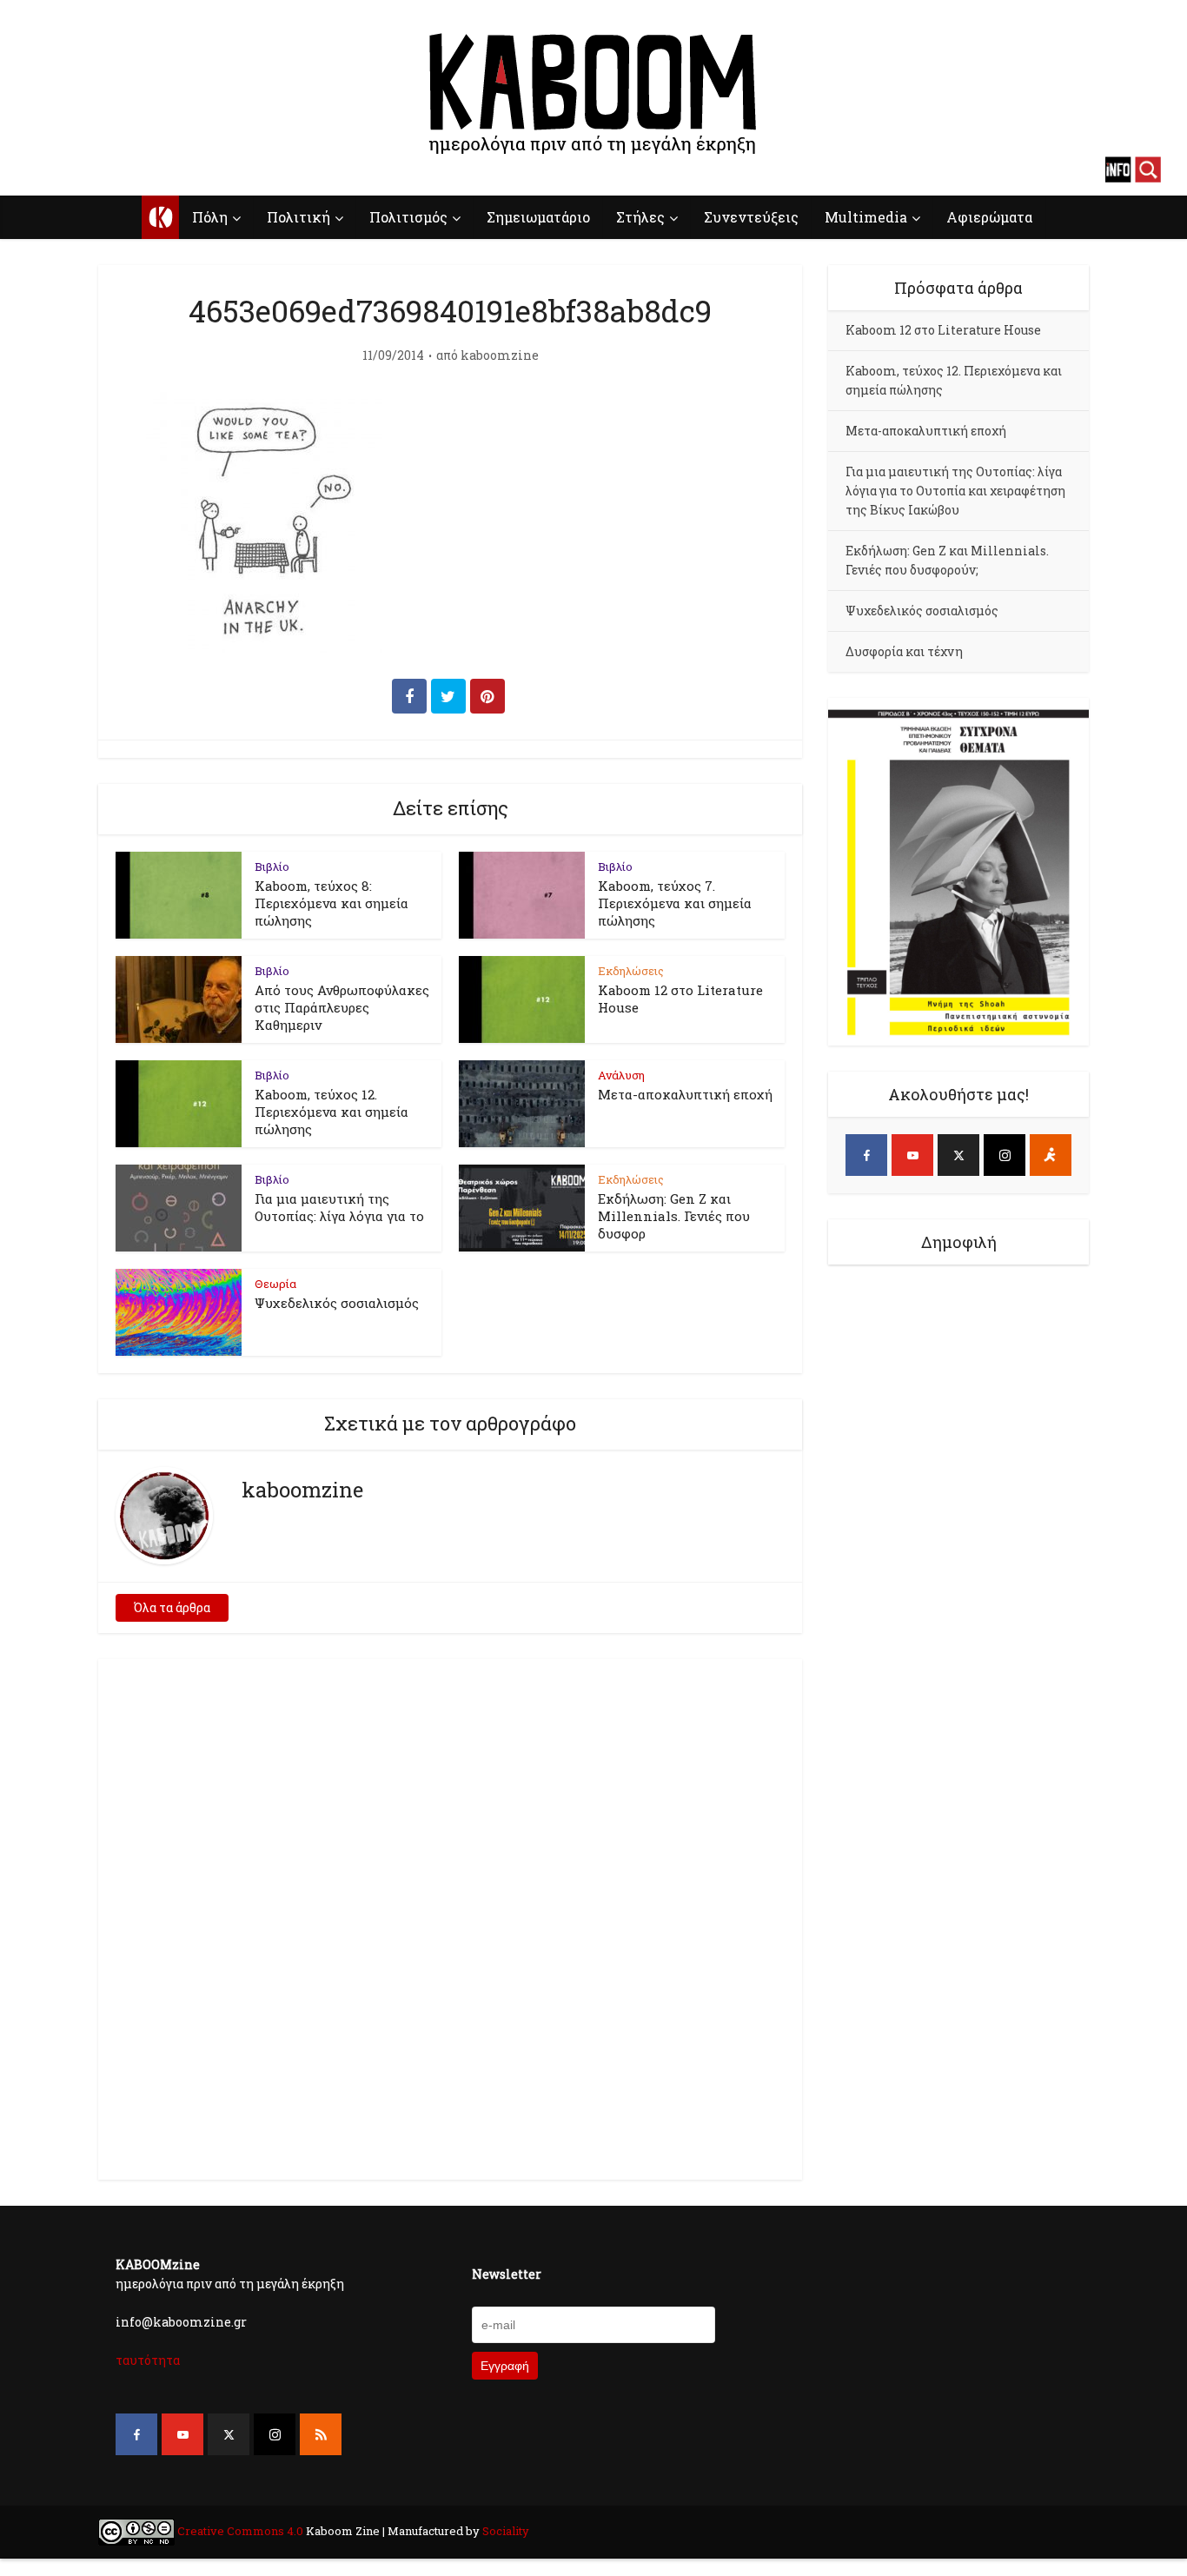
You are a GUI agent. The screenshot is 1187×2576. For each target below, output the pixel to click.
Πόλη (210, 217)
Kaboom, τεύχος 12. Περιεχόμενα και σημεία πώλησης (332, 1112)
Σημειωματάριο (538, 217)
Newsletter (507, 2274)
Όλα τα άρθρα (172, 1607)
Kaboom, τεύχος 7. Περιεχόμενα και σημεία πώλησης (675, 903)
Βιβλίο (272, 866)
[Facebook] (866, 1155)
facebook (39, 169)
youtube (70, 169)
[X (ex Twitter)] (958, 1155)
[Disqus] (450, 1916)
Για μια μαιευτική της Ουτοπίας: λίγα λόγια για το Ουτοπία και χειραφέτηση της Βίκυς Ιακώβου (955, 491)
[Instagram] (1005, 1155)
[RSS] (321, 2434)
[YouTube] (912, 1155)
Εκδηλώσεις (631, 971)
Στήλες (640, 217)
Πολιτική (298, 217)
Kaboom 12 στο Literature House (943, 330)
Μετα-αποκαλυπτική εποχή (685, 1094)
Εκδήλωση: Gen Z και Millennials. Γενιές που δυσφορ (674, 1216)
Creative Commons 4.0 (240, 2531)
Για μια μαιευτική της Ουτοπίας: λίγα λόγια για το (339, 1207)
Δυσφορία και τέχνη (904, 651)
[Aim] (1051, 1155)
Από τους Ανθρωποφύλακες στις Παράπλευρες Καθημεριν (342, 1007)
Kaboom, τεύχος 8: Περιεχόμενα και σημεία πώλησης (332, 903)
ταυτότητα (148, 2360)
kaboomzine (500, 355)
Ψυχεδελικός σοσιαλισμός (337, 1303)
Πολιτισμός (408, 217)
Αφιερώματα (989, 217)
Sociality (504, 2531)
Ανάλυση (621, 1075)
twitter (100, 169)
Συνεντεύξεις (751, 217)
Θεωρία (275, 1284)
